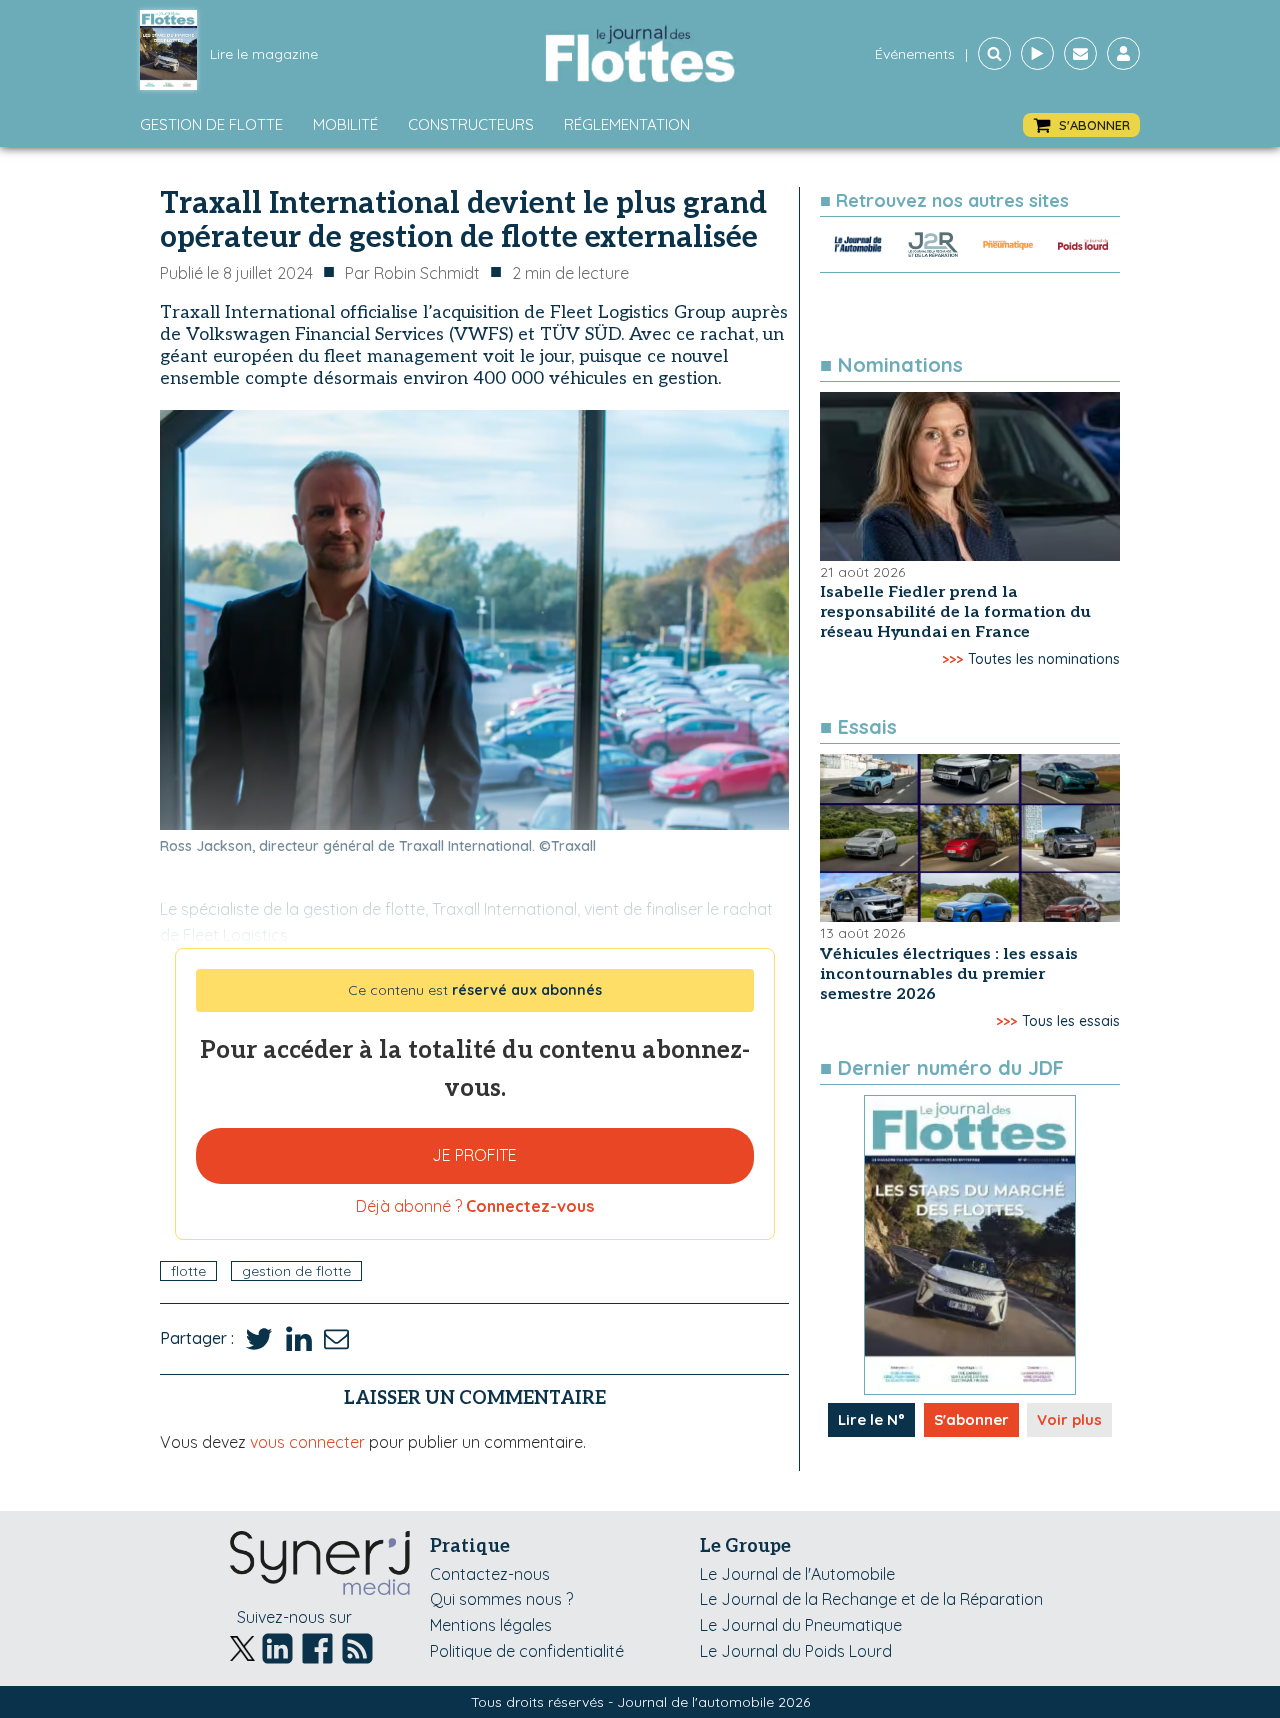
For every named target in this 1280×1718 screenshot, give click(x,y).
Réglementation (627, 124)
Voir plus (1069, 1419)
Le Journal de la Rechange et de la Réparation (871, 1599)
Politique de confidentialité (527, 1651)
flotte (188, 1271)
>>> (952, 659)
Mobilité (345, 124)
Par (412, 273)
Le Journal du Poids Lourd (796, 1651)
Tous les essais (1071, 1021)
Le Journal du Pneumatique (801, 1625)
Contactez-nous (490, 1574)
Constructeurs (471, 124)
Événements (915, 54)
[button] (1081, 125)
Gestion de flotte (211, 124)
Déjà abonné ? (475, 1206)
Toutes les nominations (1044, 659)
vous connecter (307, 1442)
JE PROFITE (474, 1155)
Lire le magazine (264, 54)
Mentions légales (491, 1625)
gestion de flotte (296, 1271)
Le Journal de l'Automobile (797, 1574)
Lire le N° (871, 1419)
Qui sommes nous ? (501, 1599)
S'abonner (971, 1419)
